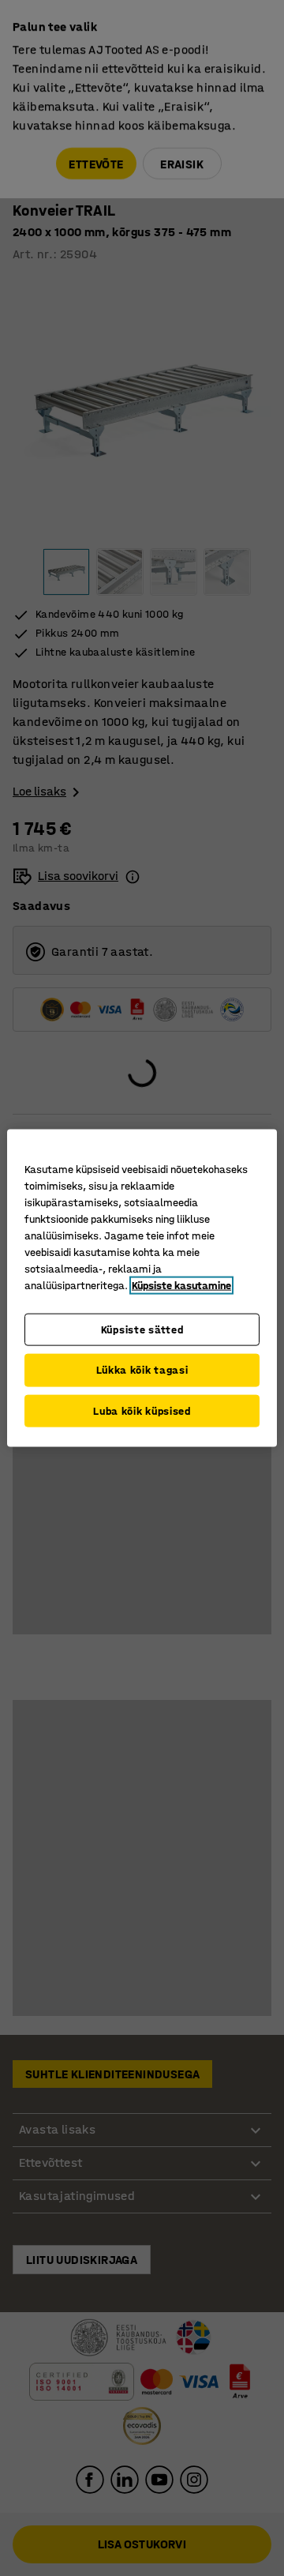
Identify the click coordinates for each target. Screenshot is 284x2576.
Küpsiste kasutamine (181, 1285)
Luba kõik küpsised (142, 1410)
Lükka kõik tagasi (142, 1370)
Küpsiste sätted (142, 1329)
